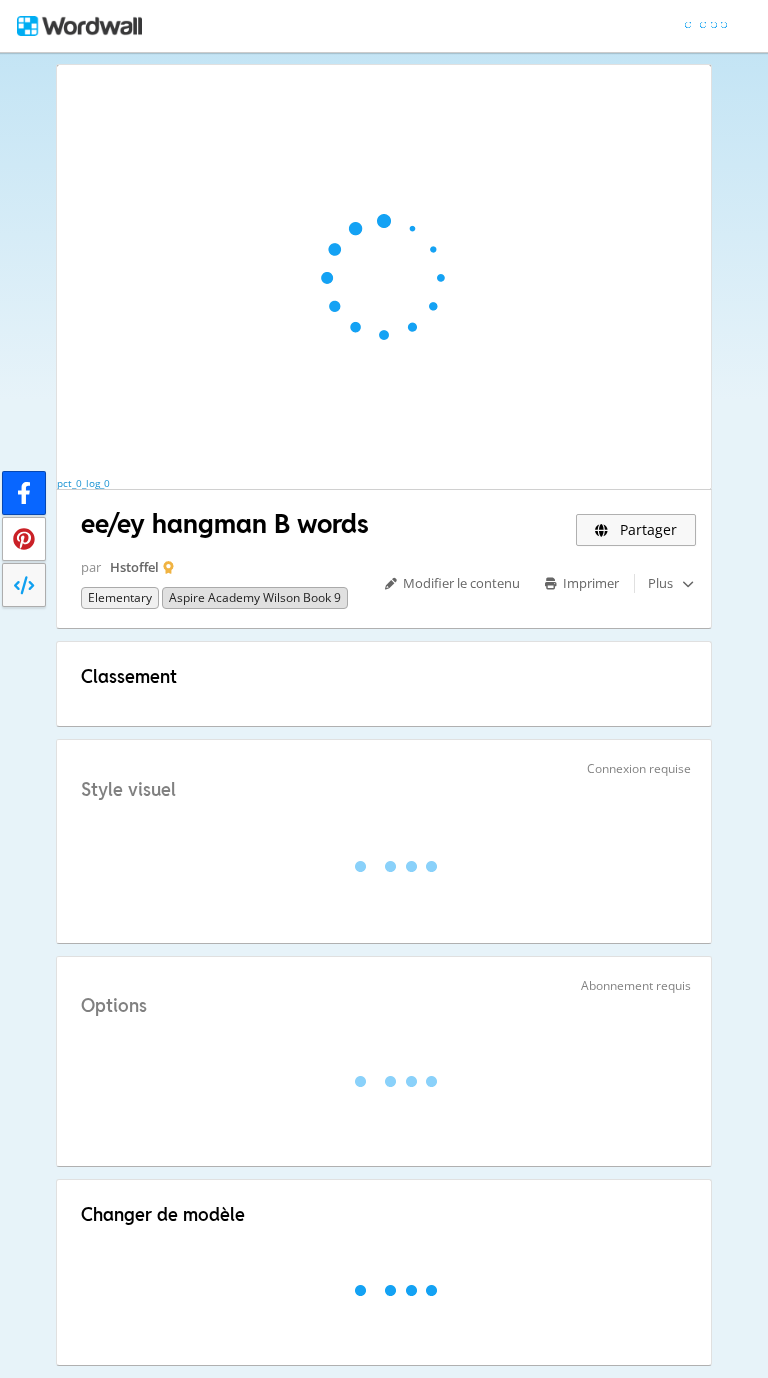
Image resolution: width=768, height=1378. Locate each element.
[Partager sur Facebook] (24, 493)
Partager (646, 529)
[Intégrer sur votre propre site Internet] (24, 585)
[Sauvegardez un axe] (24, 539)
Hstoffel (134, 567)
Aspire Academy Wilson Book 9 (255, 597)
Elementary (120, 597)
